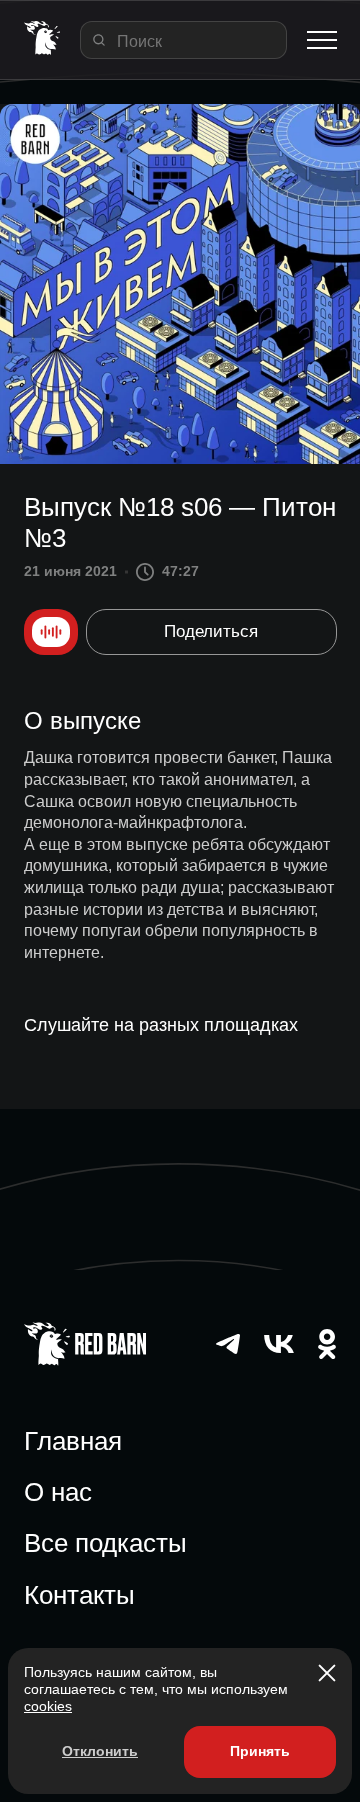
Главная (73, 1441)
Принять (260, 1751)
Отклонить (100, 1751)
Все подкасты (105, 1543)
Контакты (79, 1595)
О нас (58, 1492)
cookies (48, 1706)
